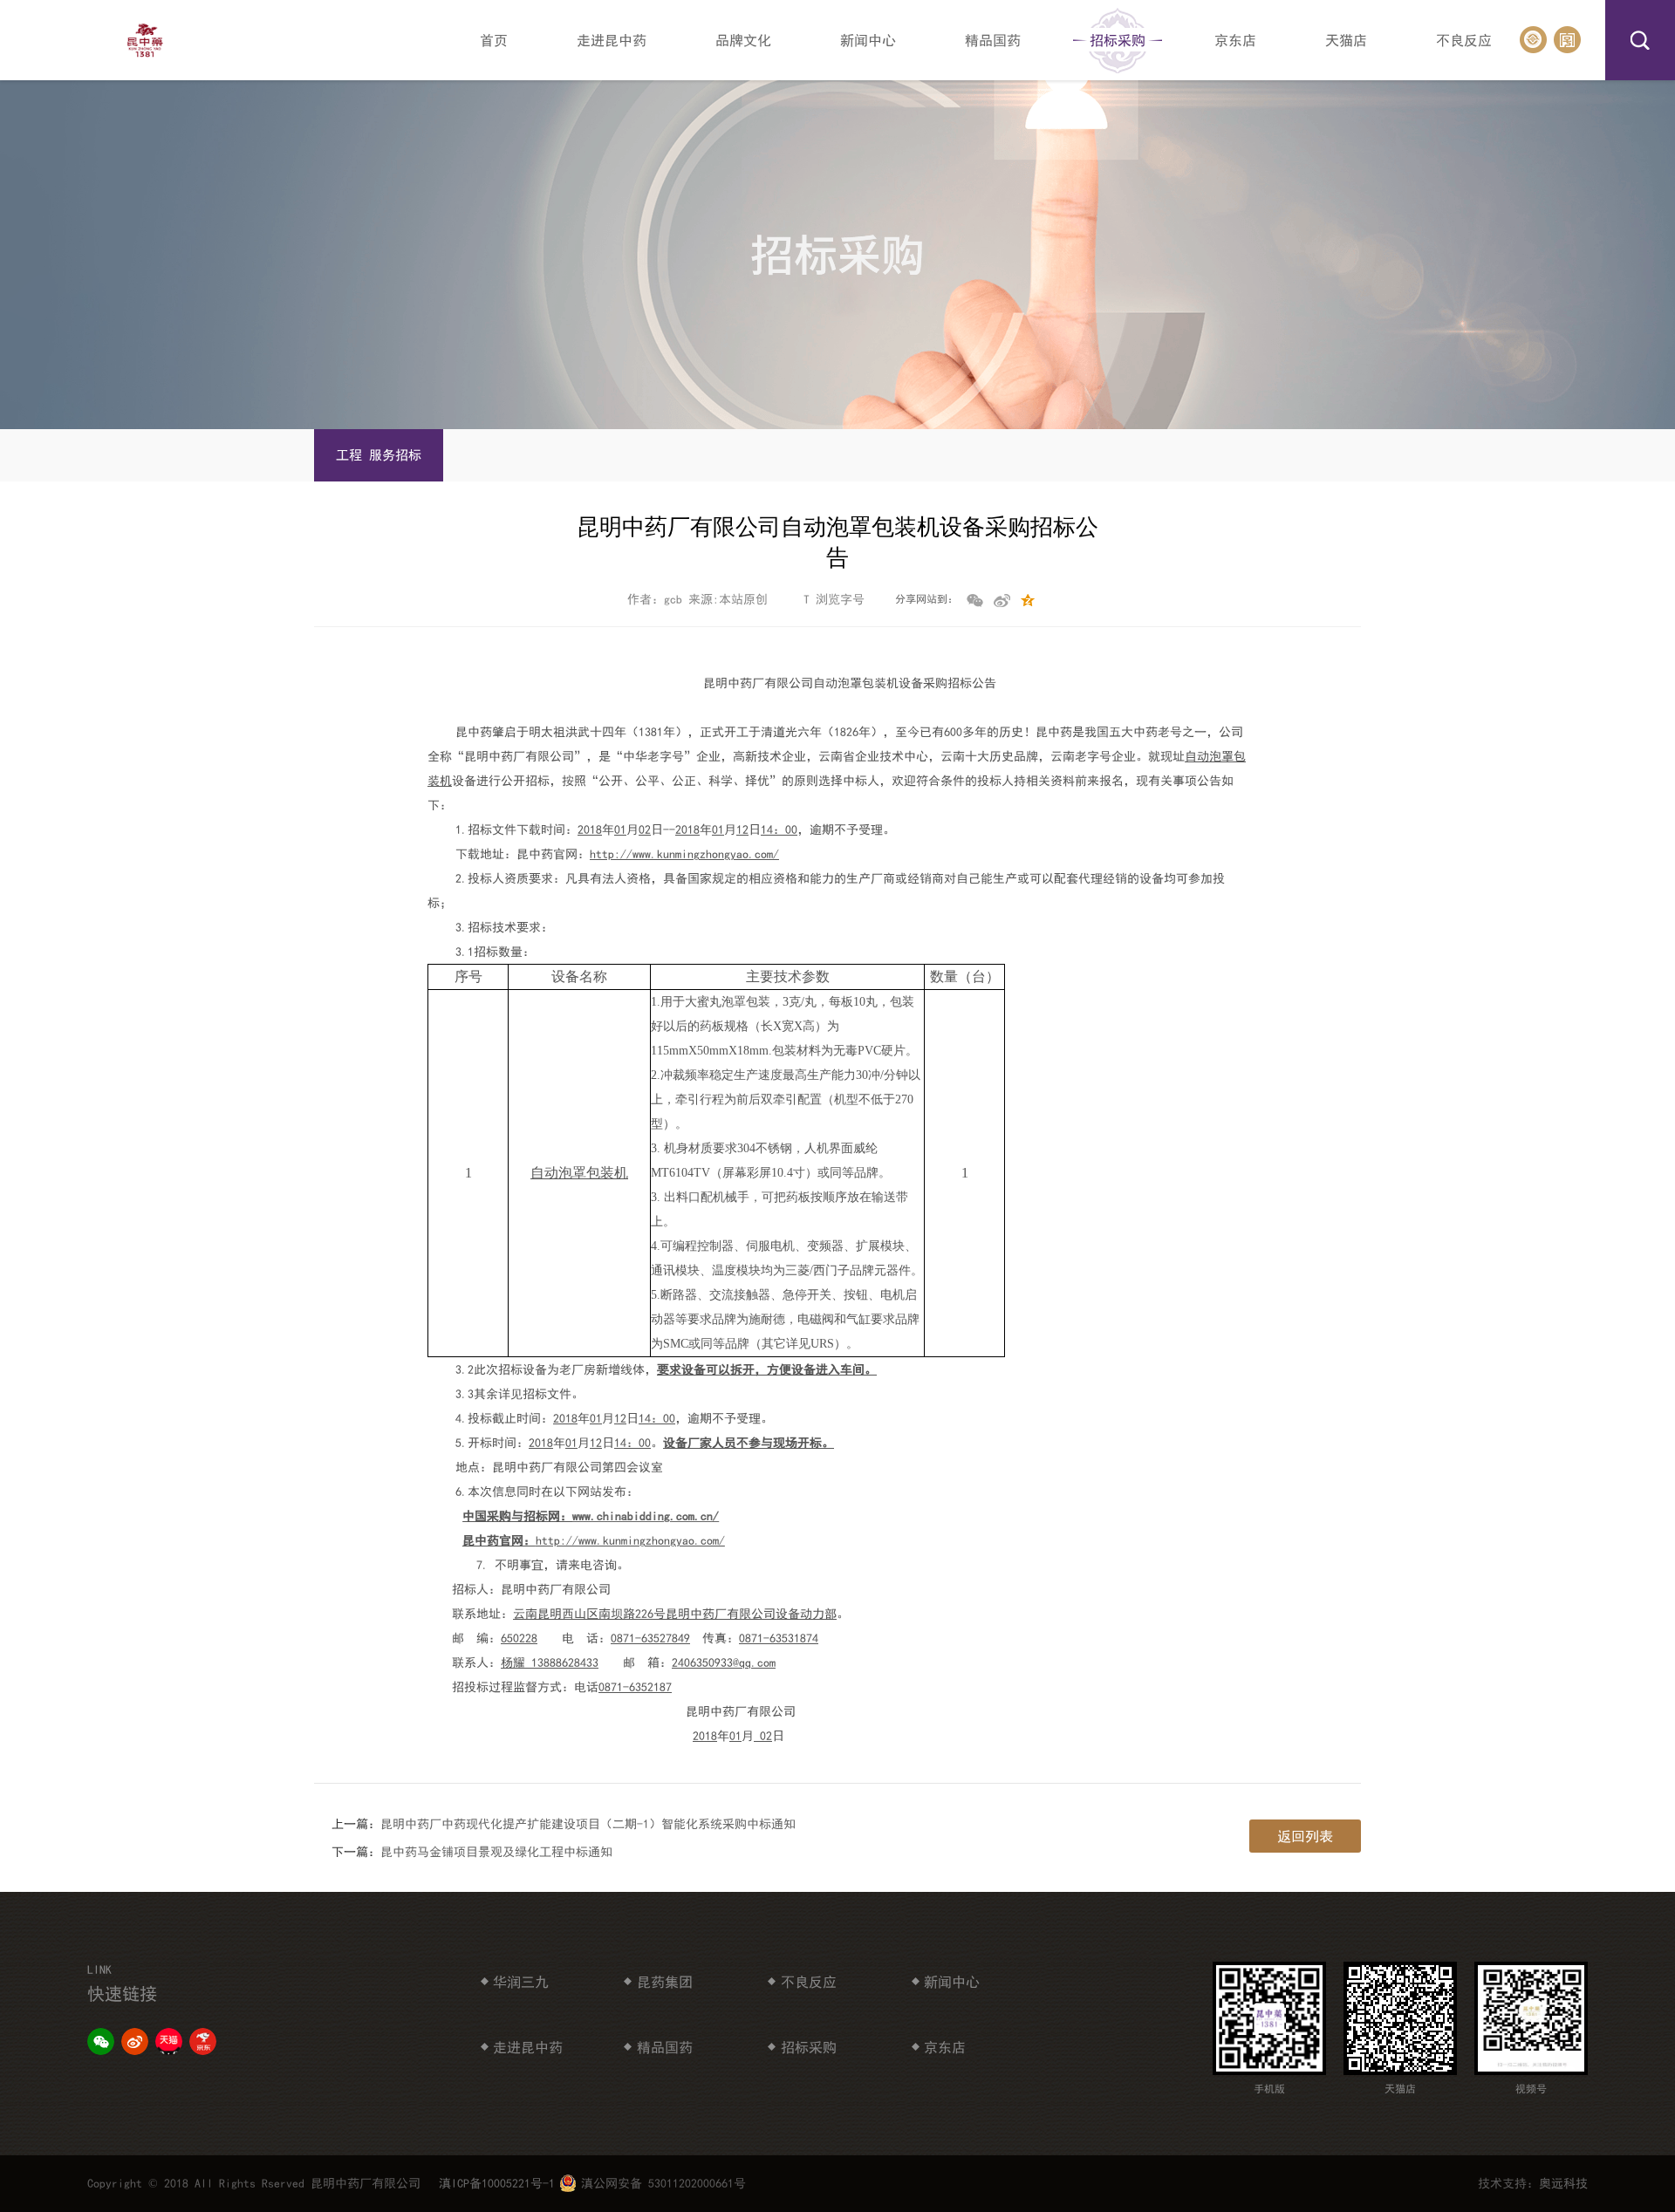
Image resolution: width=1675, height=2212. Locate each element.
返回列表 (1305, 1836)
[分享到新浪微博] (1005, 604)
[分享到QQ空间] (1032, 604)
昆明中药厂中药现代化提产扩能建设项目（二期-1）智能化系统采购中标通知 (588, 1824)
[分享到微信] (978, 604)
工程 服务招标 (379, 455)
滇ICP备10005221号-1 (497, 2183)
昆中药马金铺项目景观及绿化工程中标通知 (496, 1852)
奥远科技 (1563, 2183)
